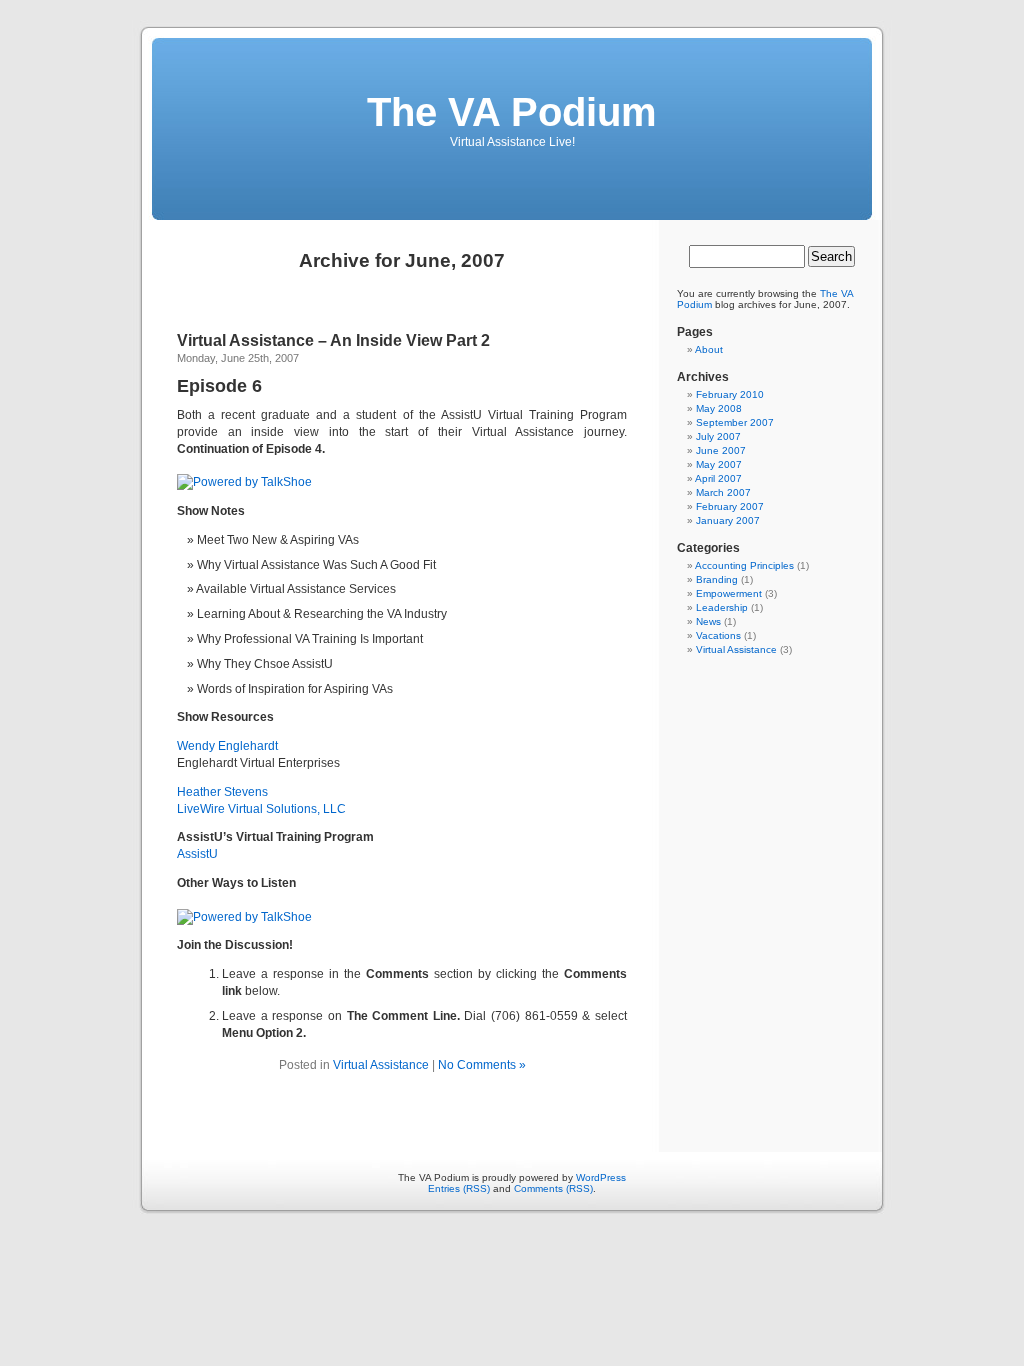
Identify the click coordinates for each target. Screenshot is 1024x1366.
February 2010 (730, 394)
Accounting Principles (744, 565)
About (709, 349)
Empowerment (729, 593)
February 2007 (730, 506)
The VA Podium (512, 112)
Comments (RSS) (553, 1188)
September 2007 (735, 422)
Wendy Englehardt (227, 746)
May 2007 (719, 464)
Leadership (722, 607)
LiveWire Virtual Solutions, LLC (261, 809)
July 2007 (718, 436)
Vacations (718, 635)
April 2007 (718, 478)
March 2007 (723, 492)
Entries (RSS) (459, 1188)
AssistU (197, 854)
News (708, 621)
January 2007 (728, 520)
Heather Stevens (222, 792)
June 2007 (721, 450)
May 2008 (719, 408)
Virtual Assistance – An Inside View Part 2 (333, 340)
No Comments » (482, 1065)
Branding (717, 579)
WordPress (601, 1177)
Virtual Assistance (381, 1065)
